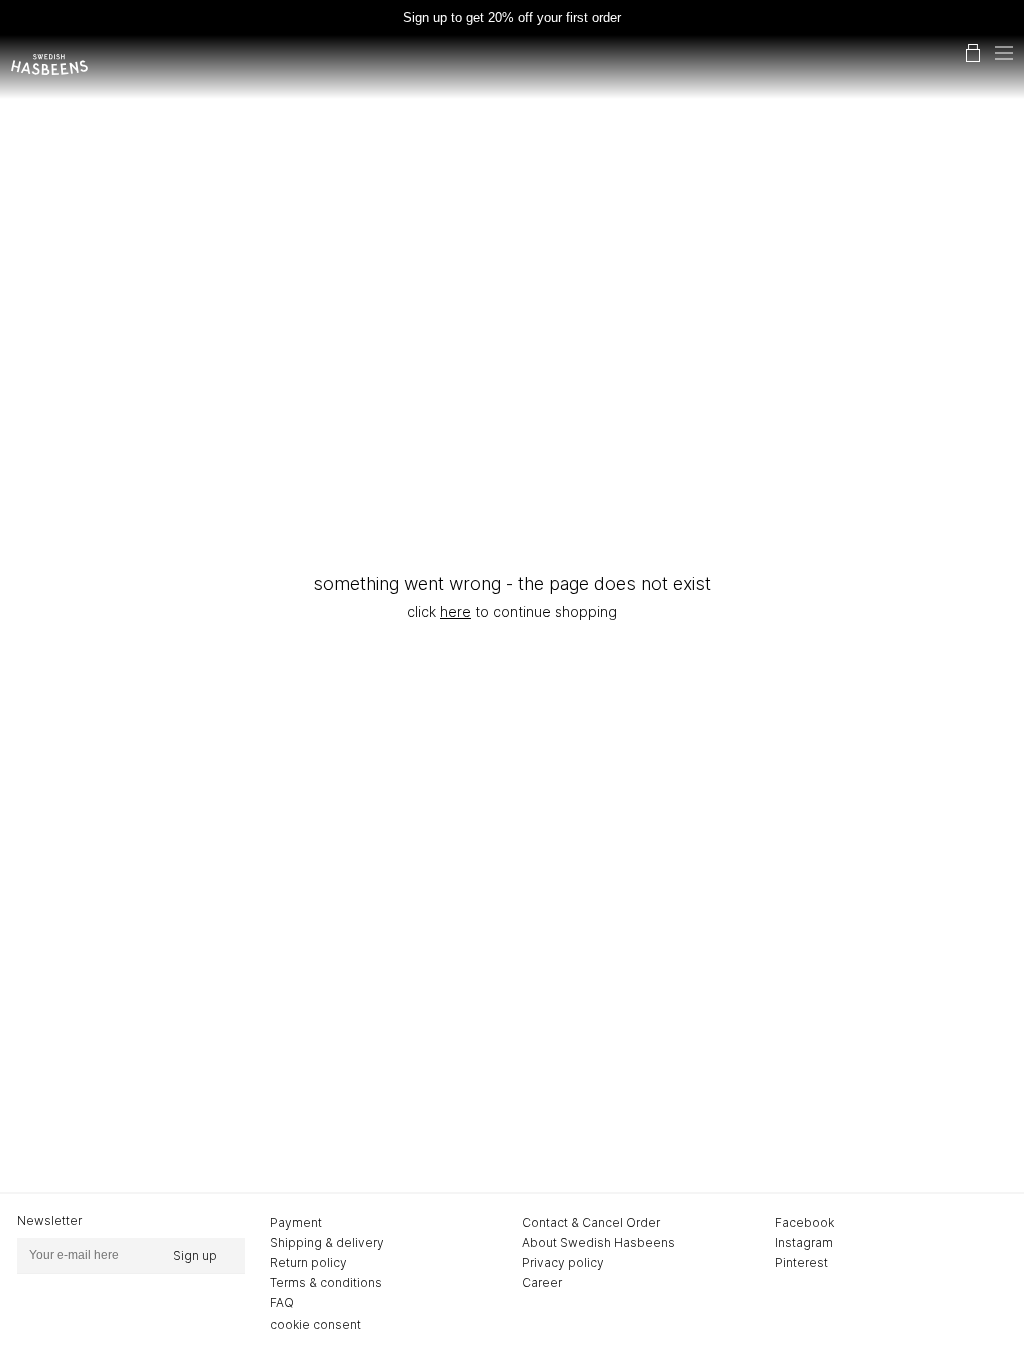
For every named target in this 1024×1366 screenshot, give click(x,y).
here (455, 611)
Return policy (308, 1262)
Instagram (804, 1242)
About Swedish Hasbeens (598, 1242)
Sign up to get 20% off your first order (512, 17)
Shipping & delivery (327, 1242)
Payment (296, 1222)
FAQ (282, 1302)
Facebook (804, 1222)
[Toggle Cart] (973, 53)
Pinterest (801, 1262)
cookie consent (315, 1324)
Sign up (195, 1255)
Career (542, 1282)
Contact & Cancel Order (591, 1222)
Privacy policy (563, 1262)
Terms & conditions (326, 1282)
